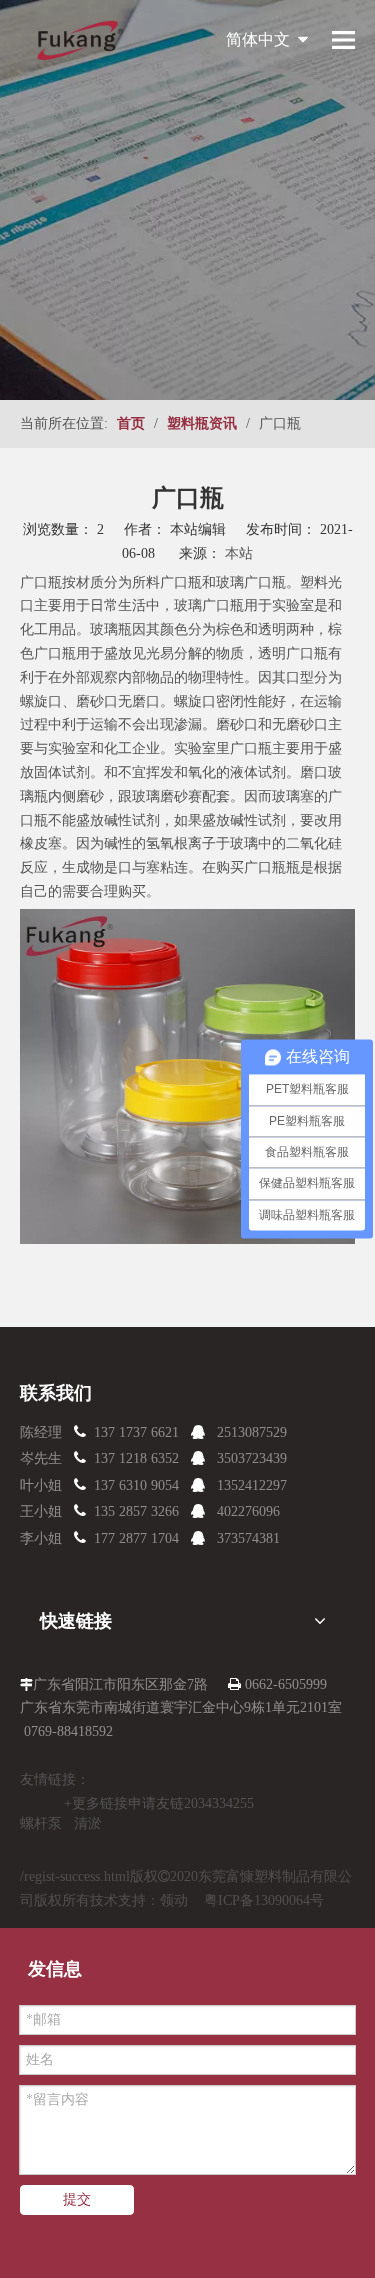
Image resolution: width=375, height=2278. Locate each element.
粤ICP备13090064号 (264, 1900)
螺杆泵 (41, 1823)
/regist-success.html (75, 1876)
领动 (174, 1900)
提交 (77, 2199)
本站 (239, 553)
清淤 (88, 1823)
